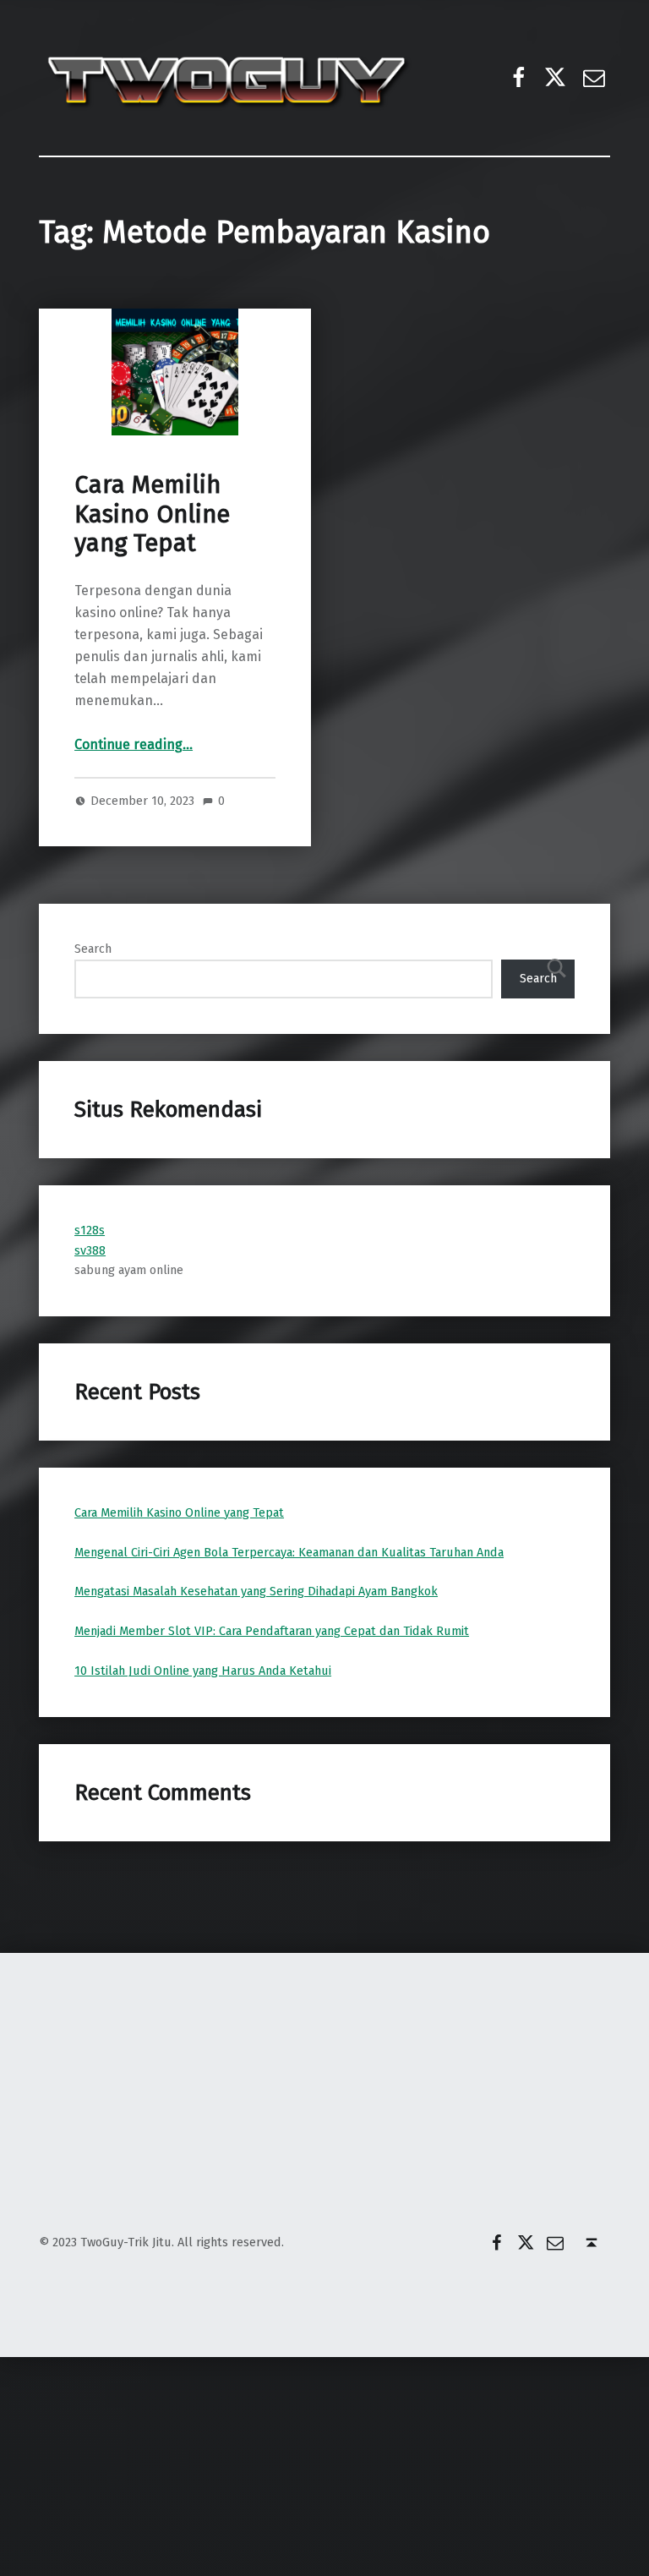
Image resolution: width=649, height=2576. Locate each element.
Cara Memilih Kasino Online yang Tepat (152, 514)
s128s (90, 1230)
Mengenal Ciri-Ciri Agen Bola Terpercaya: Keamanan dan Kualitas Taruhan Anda (289, 1552)
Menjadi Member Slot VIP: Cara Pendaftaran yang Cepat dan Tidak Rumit (272, 1631)
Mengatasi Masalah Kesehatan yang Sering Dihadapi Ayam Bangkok (256, 1591)
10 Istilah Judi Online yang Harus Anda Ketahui (203, 1671)
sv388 (90, 1250)
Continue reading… (134, 744)
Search (93, 949)
